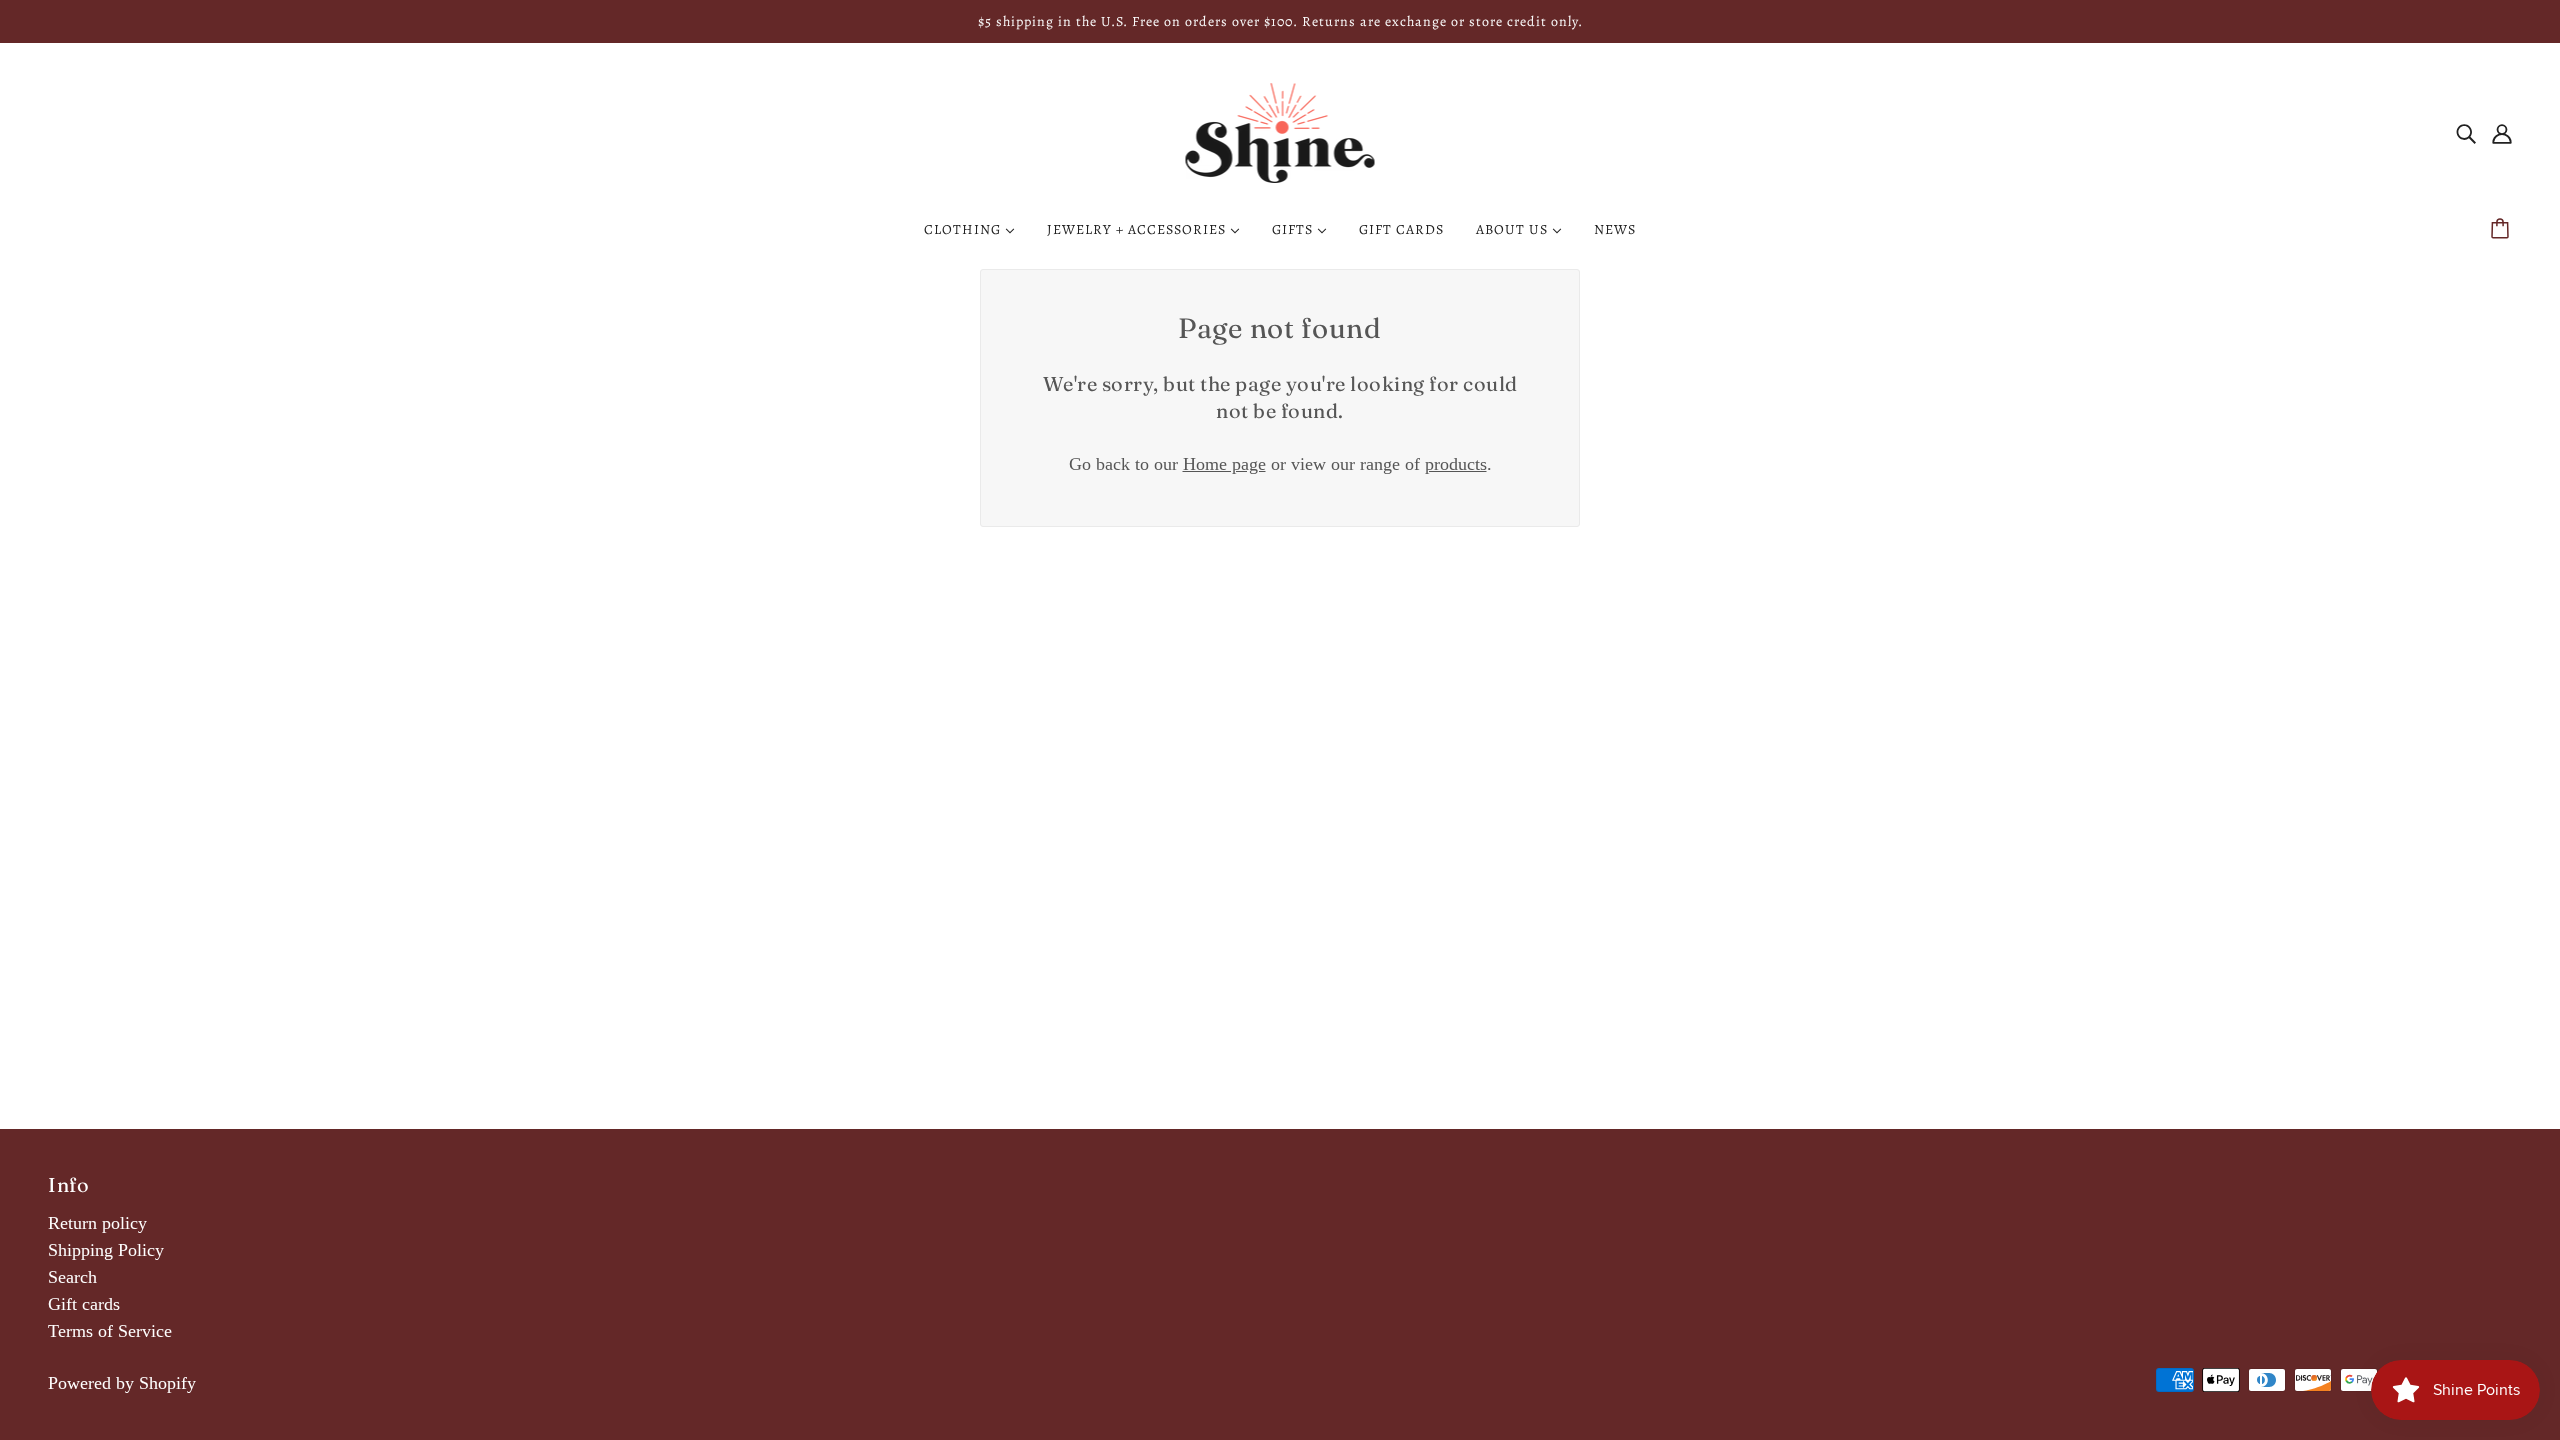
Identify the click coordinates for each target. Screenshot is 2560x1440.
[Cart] (2503, 230)
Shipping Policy (106, 1250)
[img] (2466, 133)
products (1456, 464)
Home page (1224, 464)
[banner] (1280, 131)
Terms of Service (110, 1331)
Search (72, 1277)
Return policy (97, 1223)
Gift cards (84, 1304)
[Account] (2502, 133)
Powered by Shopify (122, 1383)
